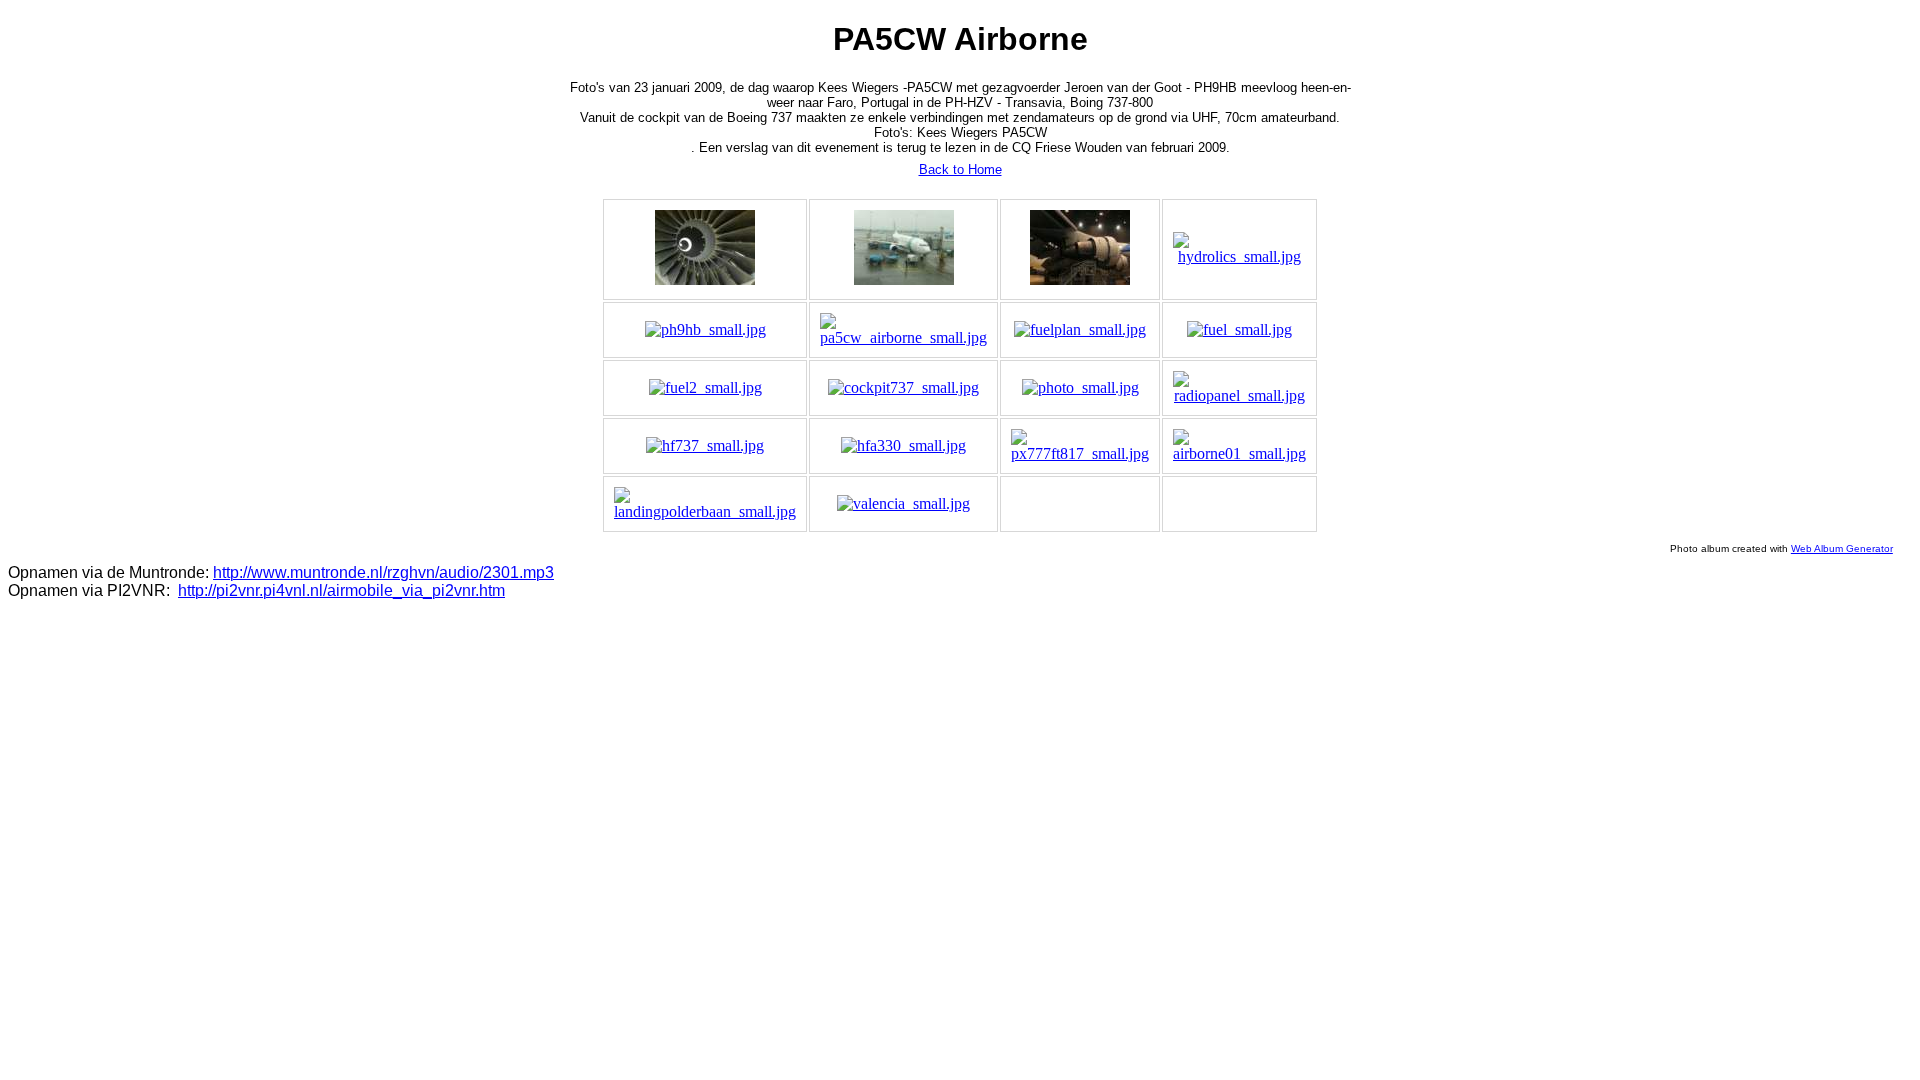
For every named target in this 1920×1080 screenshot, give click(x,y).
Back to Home (960, 169)
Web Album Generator (1842, 548)
